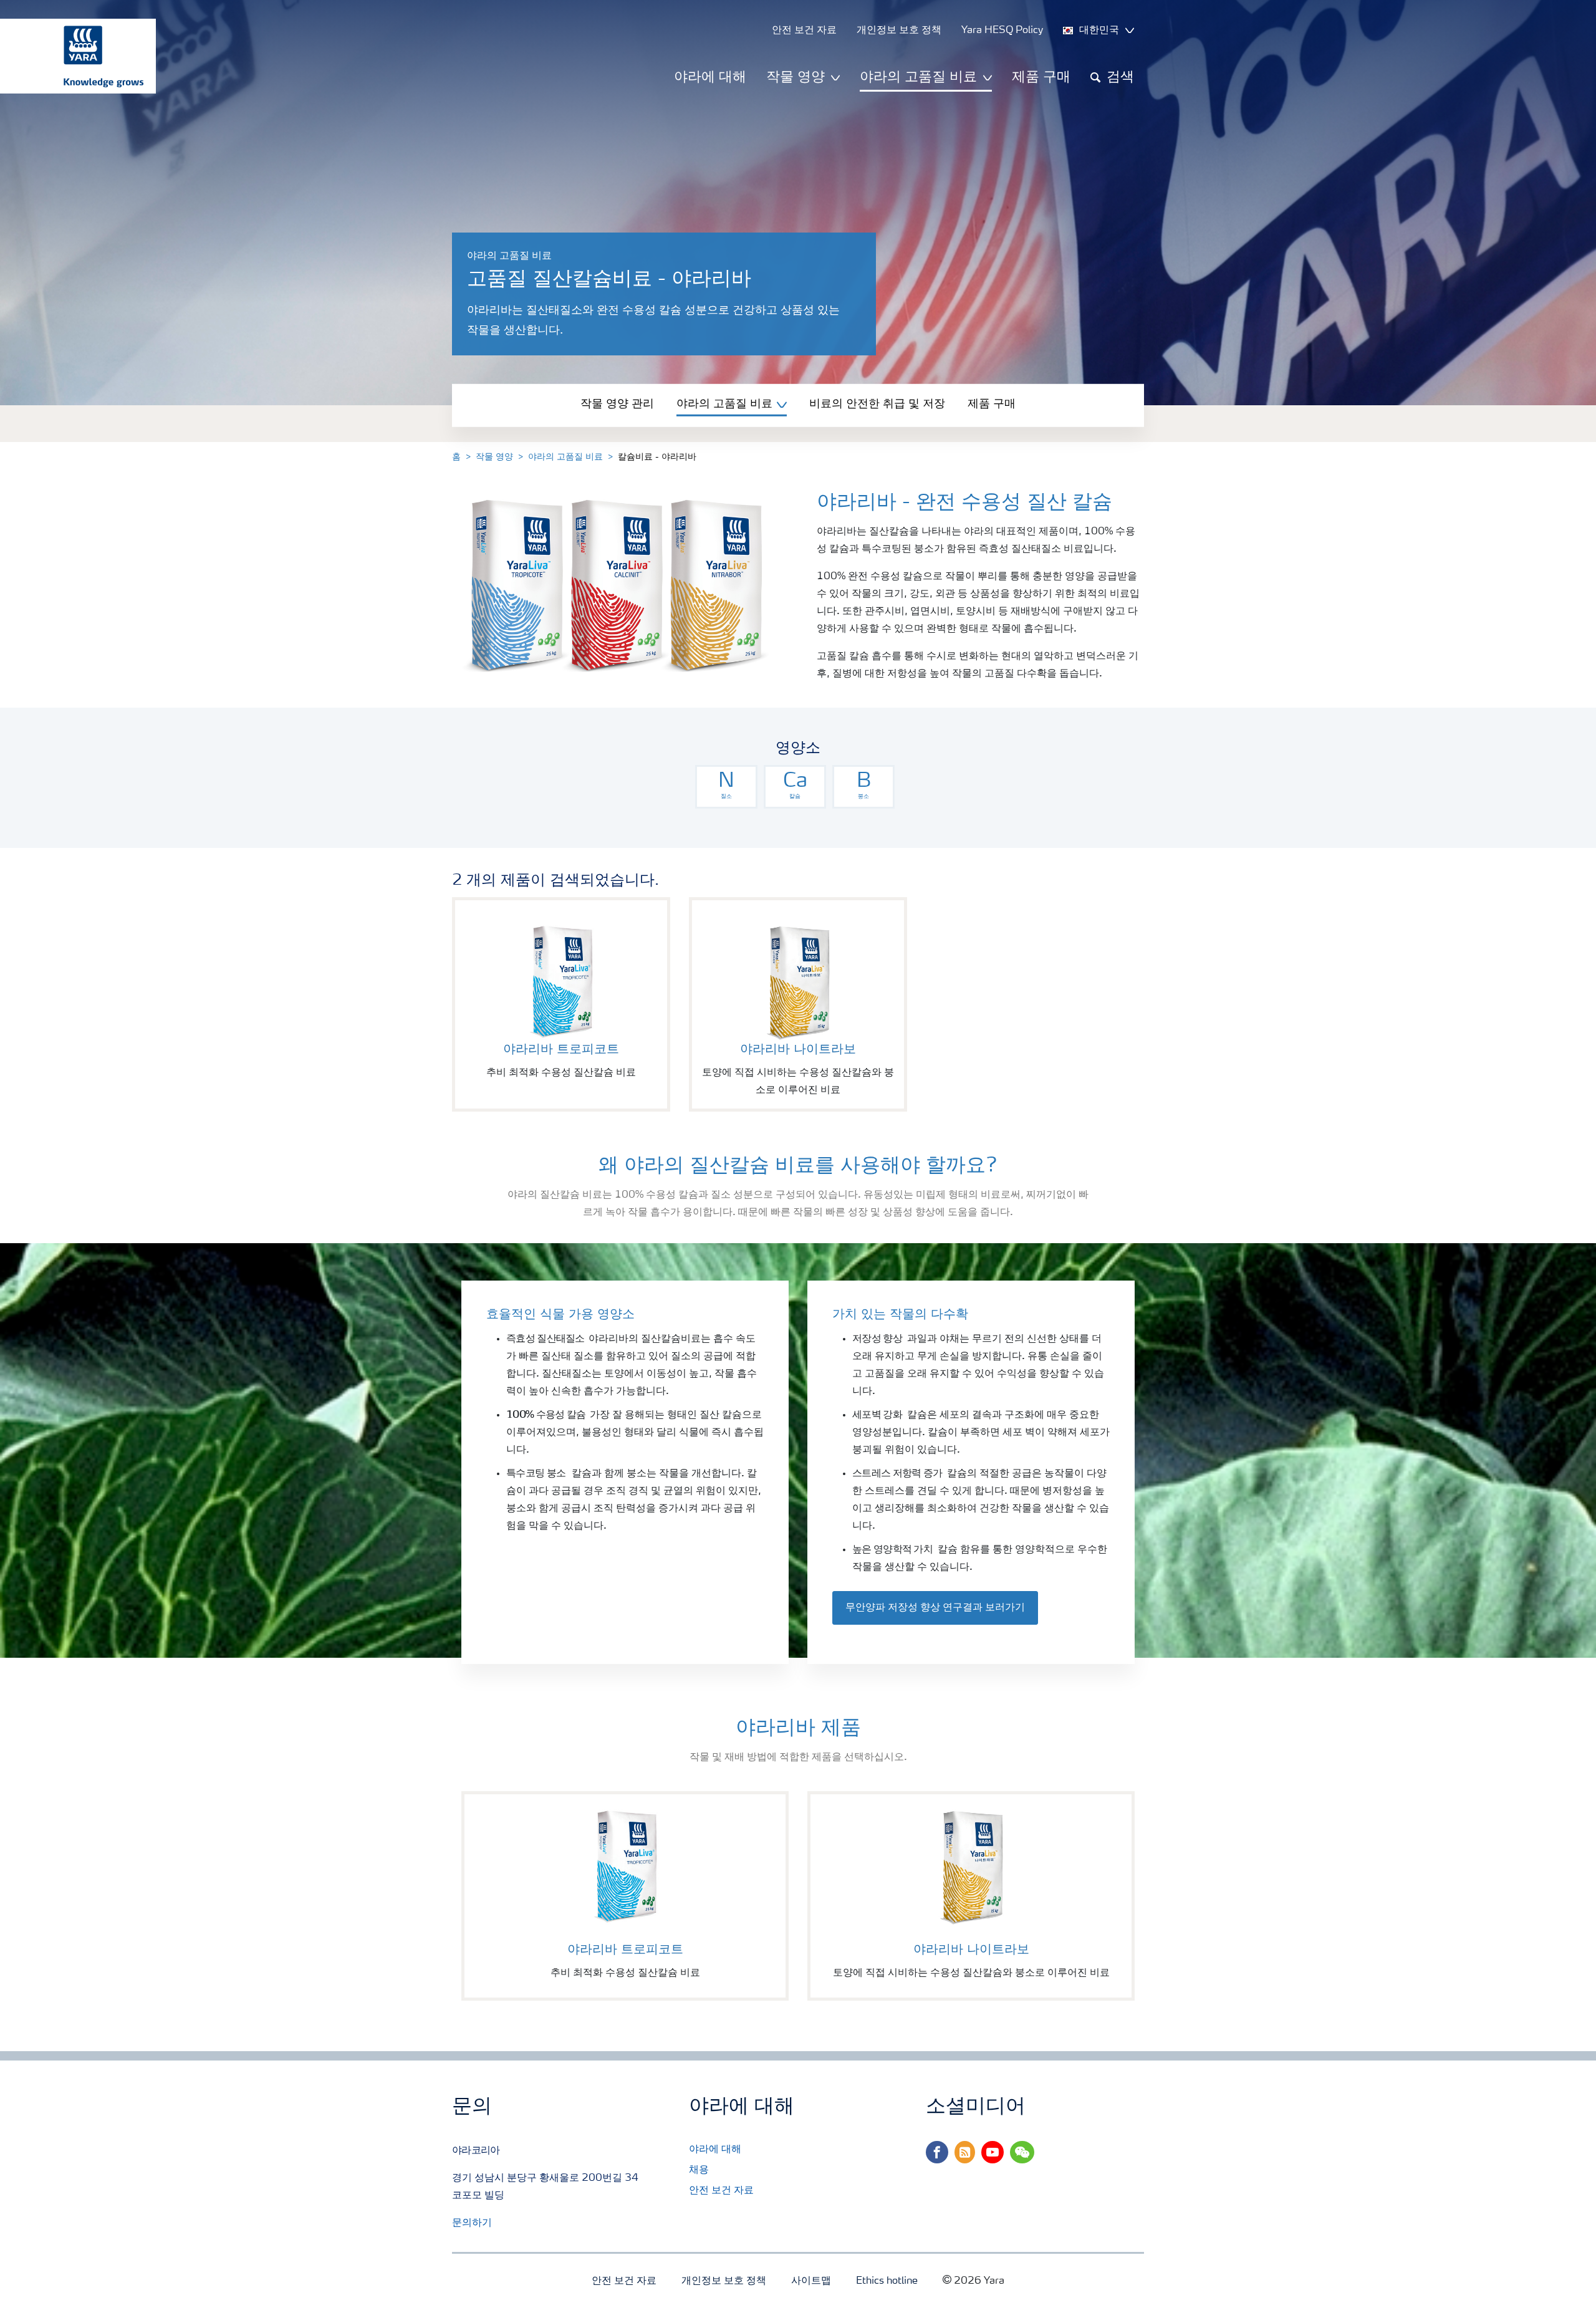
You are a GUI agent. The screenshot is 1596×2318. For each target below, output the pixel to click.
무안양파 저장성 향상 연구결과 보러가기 (935, 1608)
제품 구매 (1041, 77)
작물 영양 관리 (617, 404)
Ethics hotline (887, 2281)
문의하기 (472, 2223)
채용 (699, 2170)
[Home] (72, 56)
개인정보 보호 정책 (724, 2281)
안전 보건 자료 (721, 2191)
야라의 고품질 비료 (565, 457)
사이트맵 (811, 2281)
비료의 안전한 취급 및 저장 (877, 404)
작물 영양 (494, 457)
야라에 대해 (710, 77)
